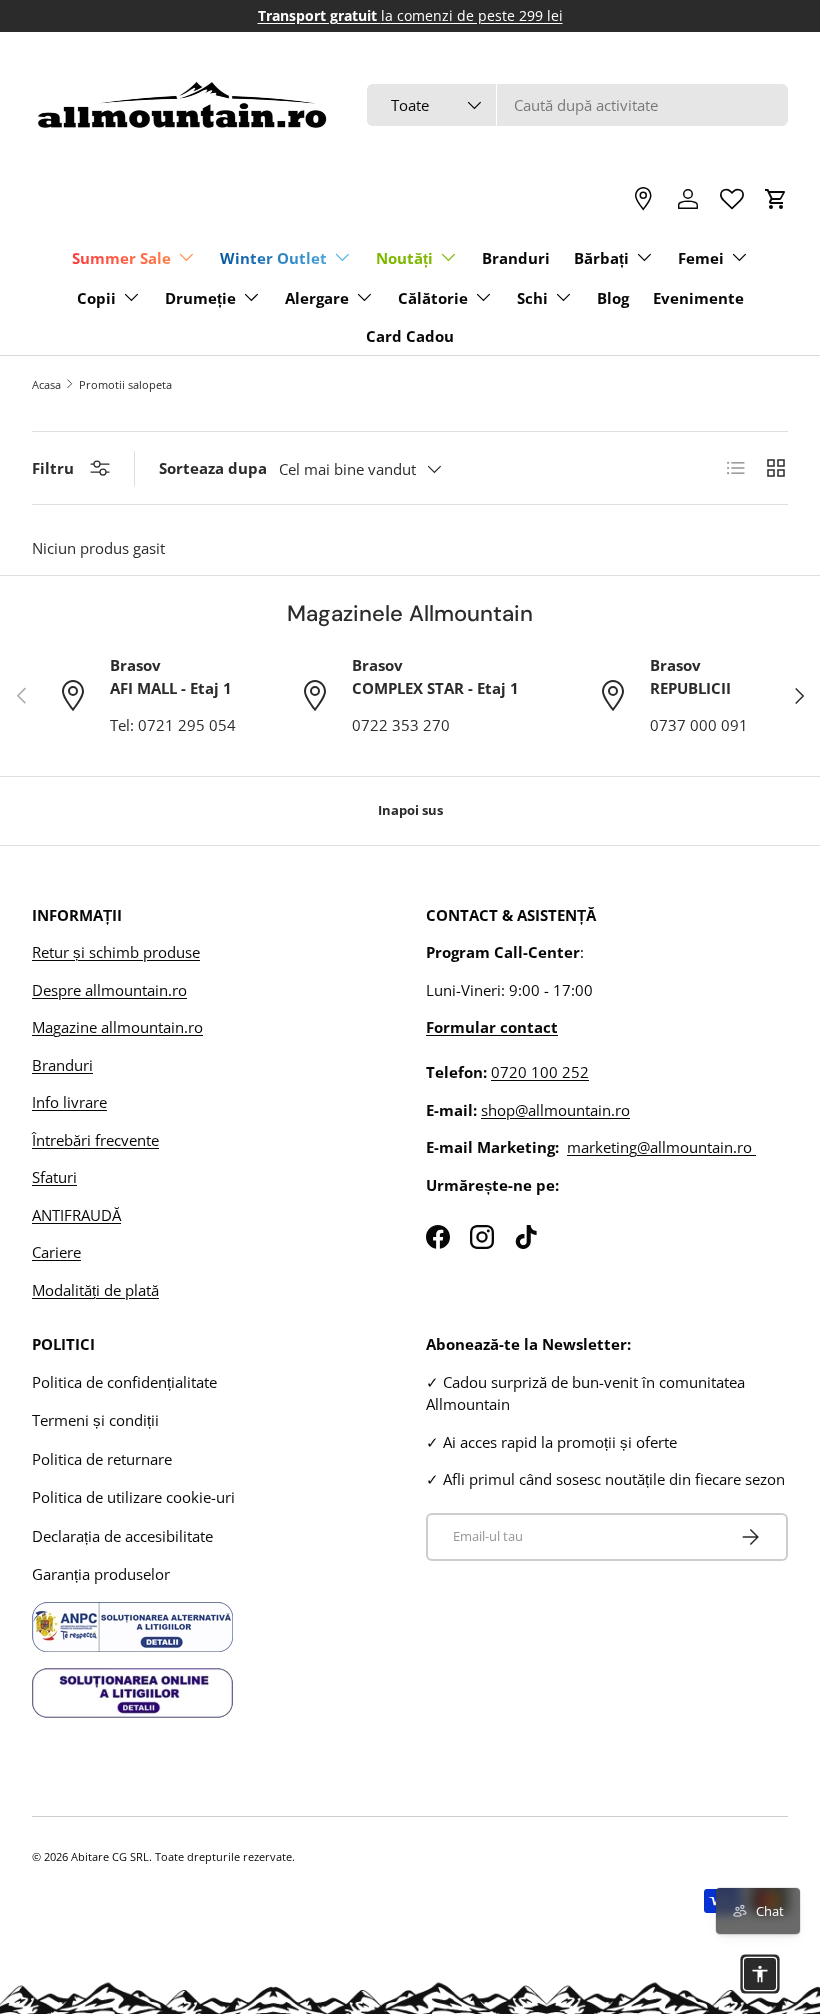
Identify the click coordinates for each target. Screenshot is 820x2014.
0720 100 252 (540, 1072)
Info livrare (69, 1102)
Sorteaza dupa (213, 468)
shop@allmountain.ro (555, 1110)
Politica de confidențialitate (124, 1382)
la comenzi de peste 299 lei (410, 16)
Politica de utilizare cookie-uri (133, 1497)
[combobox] (577, 105)
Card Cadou (410, 336)
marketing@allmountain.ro (661, 1147)
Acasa (46, 384)
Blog (613, 298)
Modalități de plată (95, 1290)
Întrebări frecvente (95, 1140)
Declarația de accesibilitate (122, 1536)
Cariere (56, 1252)
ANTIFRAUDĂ (76, 1215)
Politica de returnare (102, 1459)
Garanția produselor (101, 1574)
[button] (776, 199)
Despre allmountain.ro (109, 990)
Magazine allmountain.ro (117, 1027)
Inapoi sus (410, 810)
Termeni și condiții (95, 1420)
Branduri (516, 258)
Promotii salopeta (125, 384)
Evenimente (698, 298)
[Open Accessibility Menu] (760, 1974)
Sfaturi (54, 1177)
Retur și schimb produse (116, 952)
